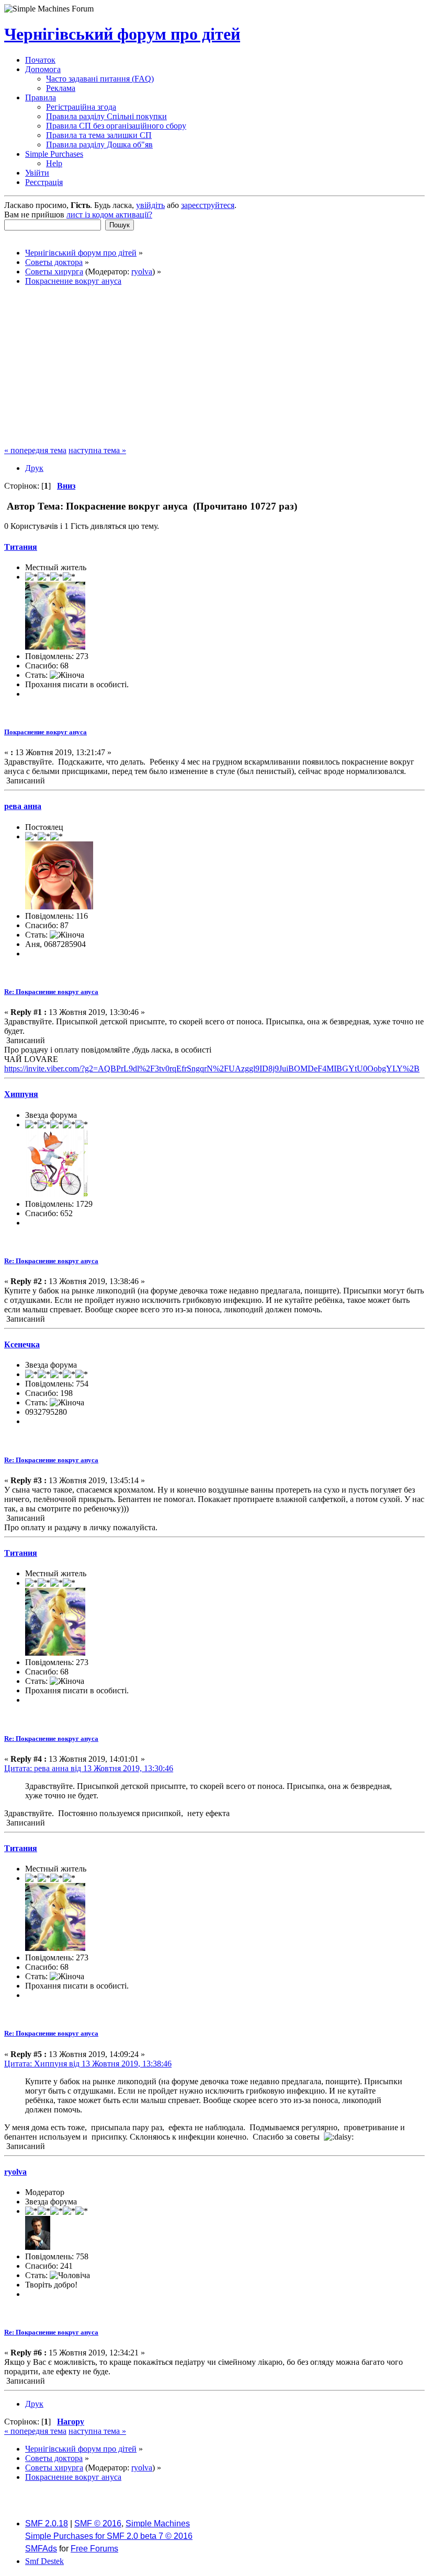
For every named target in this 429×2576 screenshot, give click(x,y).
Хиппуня (21, 1094)
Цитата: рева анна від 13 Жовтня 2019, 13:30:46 (89, 1768)
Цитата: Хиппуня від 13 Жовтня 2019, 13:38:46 (88, 2064)
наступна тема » (97, 450)
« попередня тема (35, 450)
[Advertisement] (214, 367)
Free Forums (94, 2549)
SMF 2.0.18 (47, 2523)
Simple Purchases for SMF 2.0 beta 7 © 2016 (109, 2536)
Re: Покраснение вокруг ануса (51, 992)
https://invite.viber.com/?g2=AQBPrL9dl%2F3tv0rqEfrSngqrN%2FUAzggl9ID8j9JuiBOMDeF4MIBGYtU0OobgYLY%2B (212, 1068)
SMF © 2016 (98, 2523)
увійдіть (150, 205)
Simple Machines (158, 2523)
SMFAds (41, 2549)
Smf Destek (44, 2561)
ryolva (142, 272)
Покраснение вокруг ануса (46, 732)
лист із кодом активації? (109, 215)
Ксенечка (22, 1344)
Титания (21, 547)
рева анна (23, 806)
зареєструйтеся (208, 205)
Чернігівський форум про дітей (122, 34)
